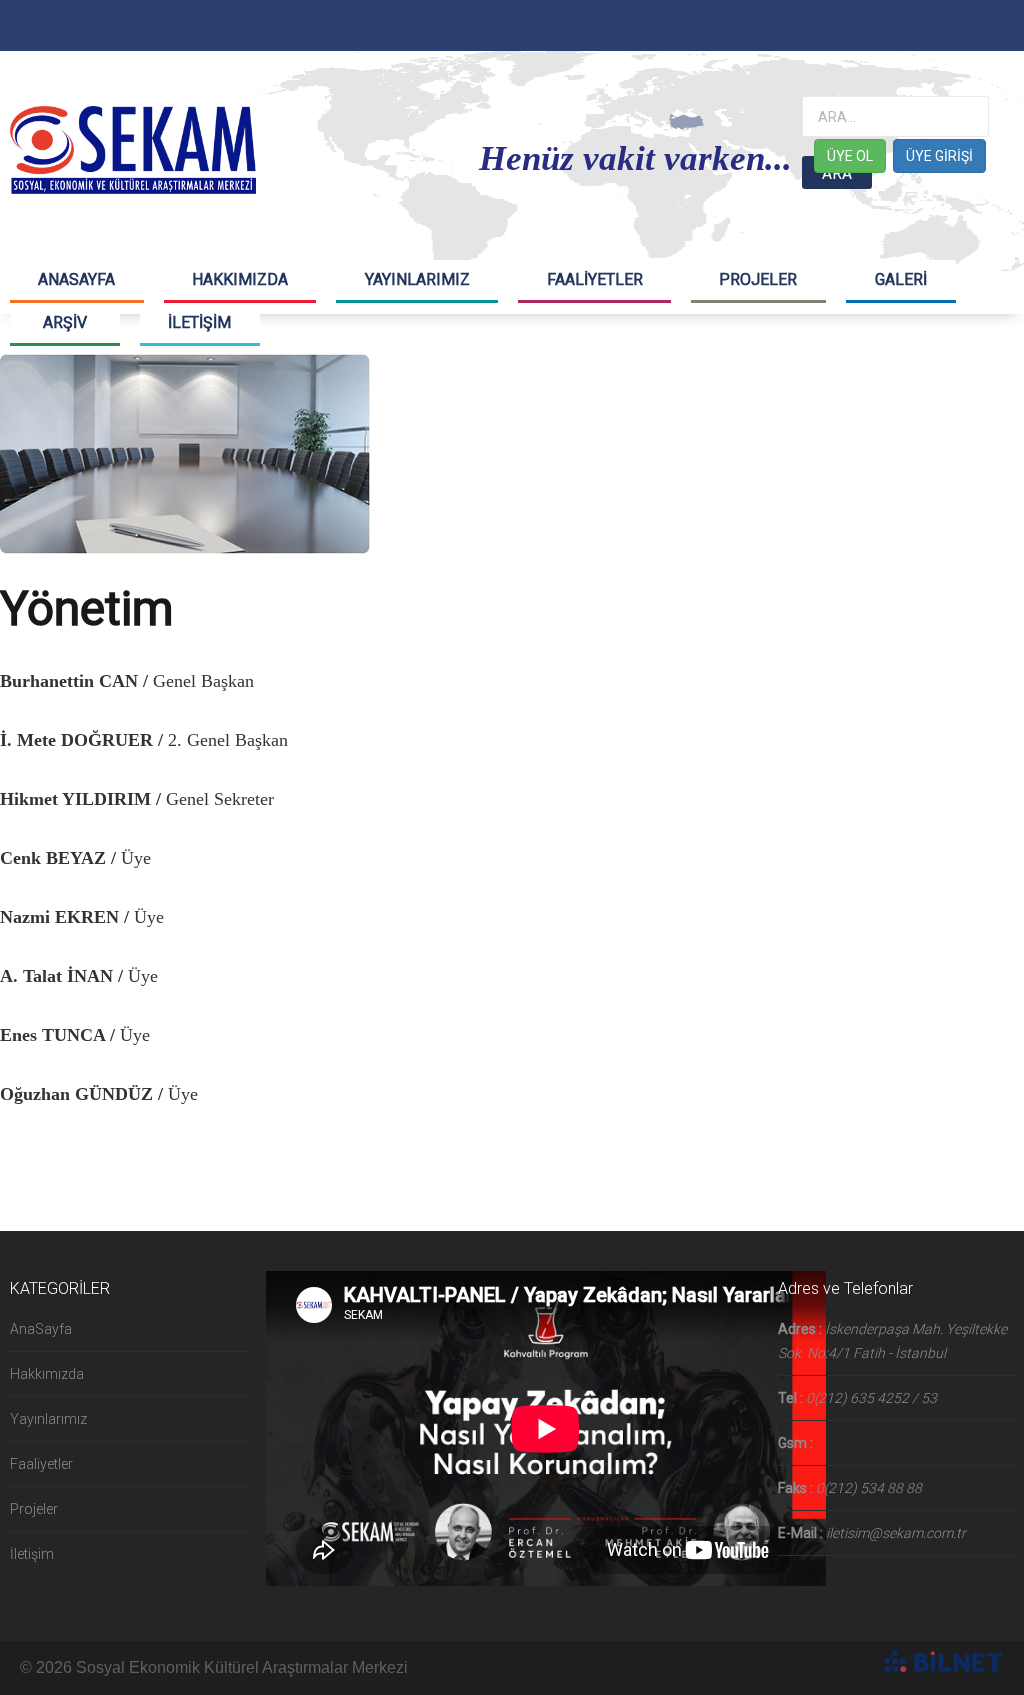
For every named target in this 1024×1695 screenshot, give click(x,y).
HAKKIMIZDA (240, 279)
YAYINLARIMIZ (417, 279)
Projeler (34, 1509)
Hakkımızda (47, 1374)
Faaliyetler (41, 1464)
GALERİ (901, 279)
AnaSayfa (41, 1329)
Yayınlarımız (48, 1419)
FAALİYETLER (595, 279)
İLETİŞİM (199, 322)
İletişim (32, 1554)
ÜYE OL (850, 156)
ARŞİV (65, 322)
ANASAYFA (76, 279)
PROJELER (758, 279)
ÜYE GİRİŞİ (939, 156)
